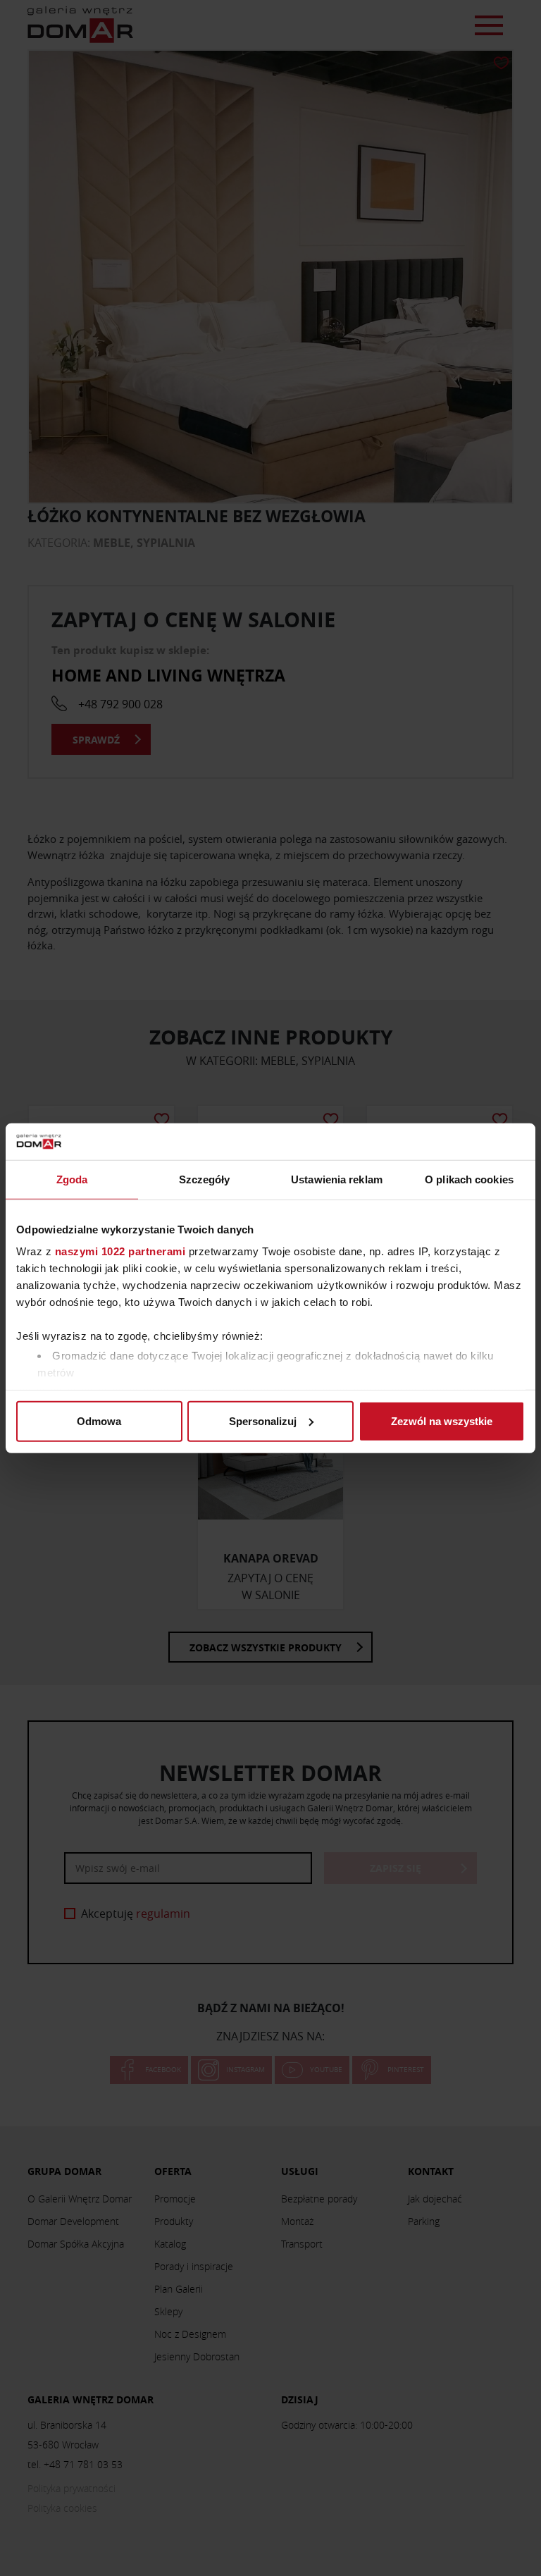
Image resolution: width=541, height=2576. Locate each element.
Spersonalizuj (263, 1421)
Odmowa (99, 1421)
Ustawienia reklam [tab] (337, 1179)
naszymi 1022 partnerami (120, 1251)
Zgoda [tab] (72, 1179)
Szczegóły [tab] (205, 1179)
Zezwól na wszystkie (442, 1421)
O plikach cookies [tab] (469, 1179)
